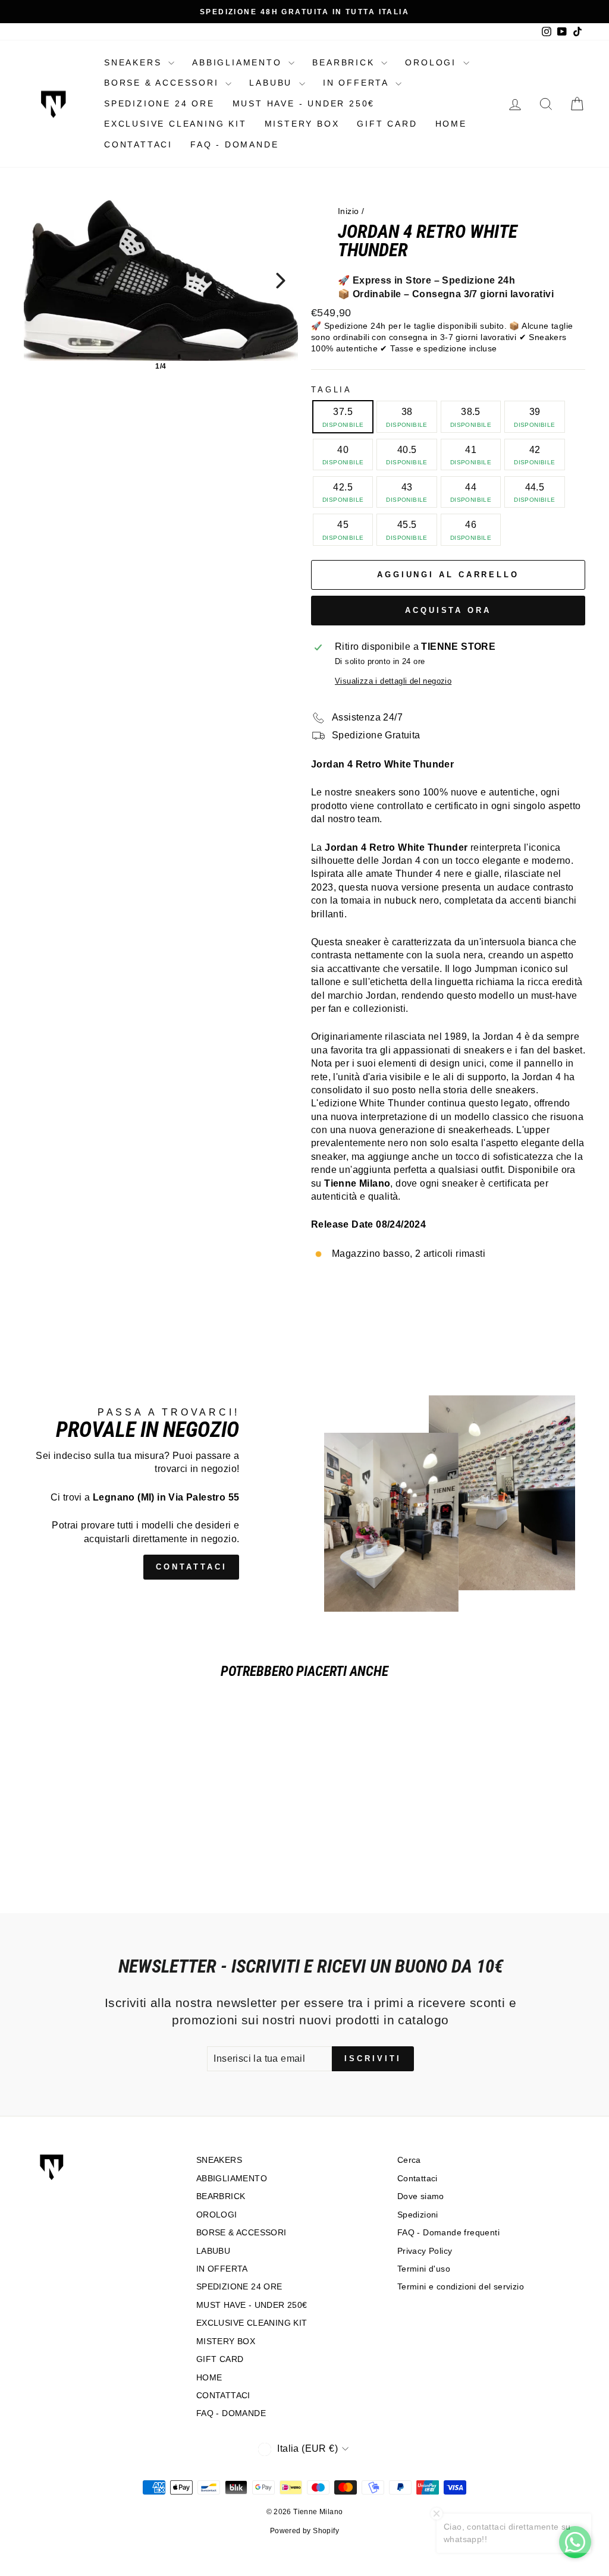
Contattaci (417, 2179)
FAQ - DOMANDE (234, 144)
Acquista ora (448, 610)
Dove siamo (421, 2196)
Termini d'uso (424, 2269)
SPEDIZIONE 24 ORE (159, 103)
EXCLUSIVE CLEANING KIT (175, 124)
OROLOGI (432, 62)
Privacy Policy (425, 2251)
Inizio (348, 211)
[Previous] (41, 281)
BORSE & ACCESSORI (163, 83)
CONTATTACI (138, 144)
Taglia (332, 390)
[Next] (281, 281)
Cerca (409, 2160)
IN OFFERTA (358, 83)
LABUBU (273, 83)
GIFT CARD (387, 124)
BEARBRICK (345, 62)
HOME (451, 124)
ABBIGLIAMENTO (239, 62)
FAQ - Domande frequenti (448, 2233)
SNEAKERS (135, 62)
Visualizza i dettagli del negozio (393, 681)
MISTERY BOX (302, 124)
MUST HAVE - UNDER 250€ (304, 103)
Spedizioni (418, 2215)
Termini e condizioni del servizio (461, 2287)
